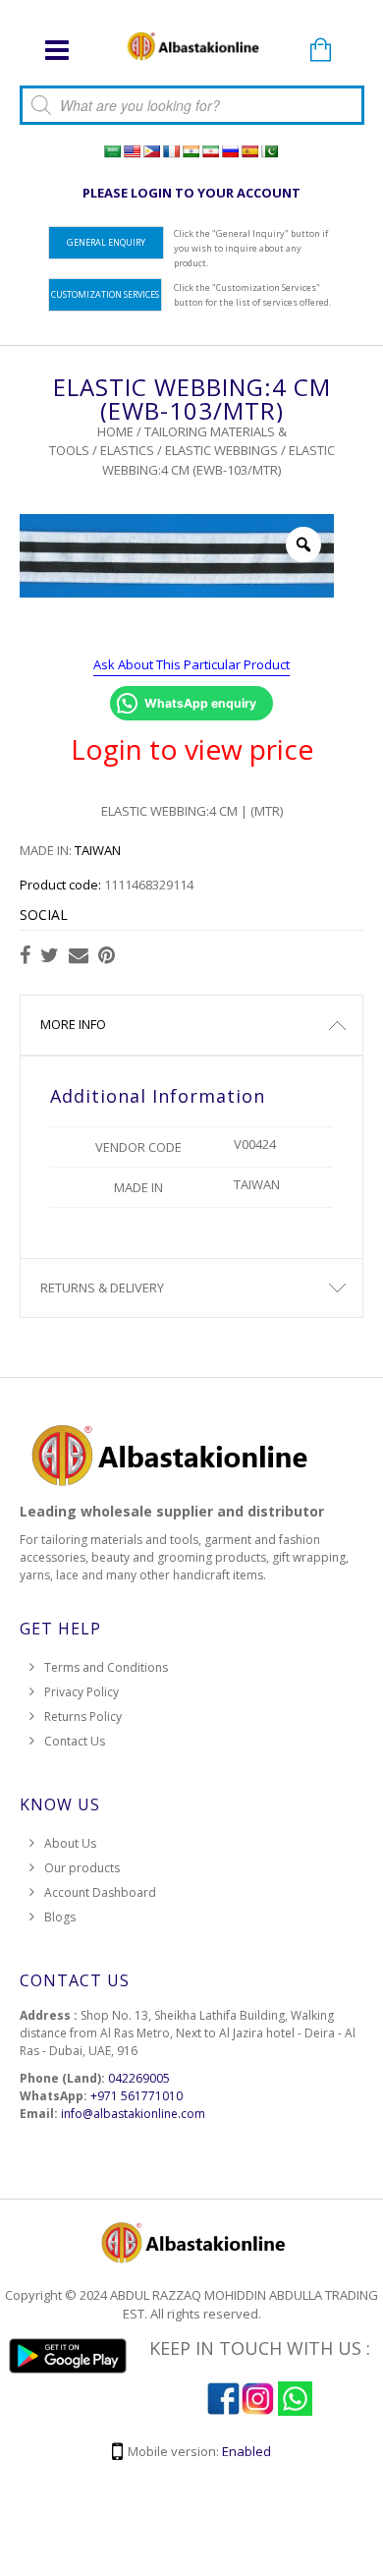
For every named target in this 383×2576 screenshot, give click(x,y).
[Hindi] (191, 151)
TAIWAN (98, 850)
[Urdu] (269, 151)
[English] (132, 151)
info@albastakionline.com (133, 2114)
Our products (82, 1868)
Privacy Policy (82, 1692)
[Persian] (210, 151)
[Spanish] (249, 151)
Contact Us (75, 1741)
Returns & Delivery (102, 1288)
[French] (171, 151)
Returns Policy (83, 1717)
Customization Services (105, 294)
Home (115, 431)
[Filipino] (151, 151)
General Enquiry (106, 242)
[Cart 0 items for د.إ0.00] (321, 51)
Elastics (127, 450)
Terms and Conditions (106, 1667)
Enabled (246, 2451)
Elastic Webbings (221, 450)
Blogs (60, 1917)
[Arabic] (112, 151)
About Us (70, 1843)
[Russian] (230, 151)
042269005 (139, 2078)
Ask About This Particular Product (191, 664)
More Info (73, 1024)
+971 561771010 (137, 2096)
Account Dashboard (100, 1892)
